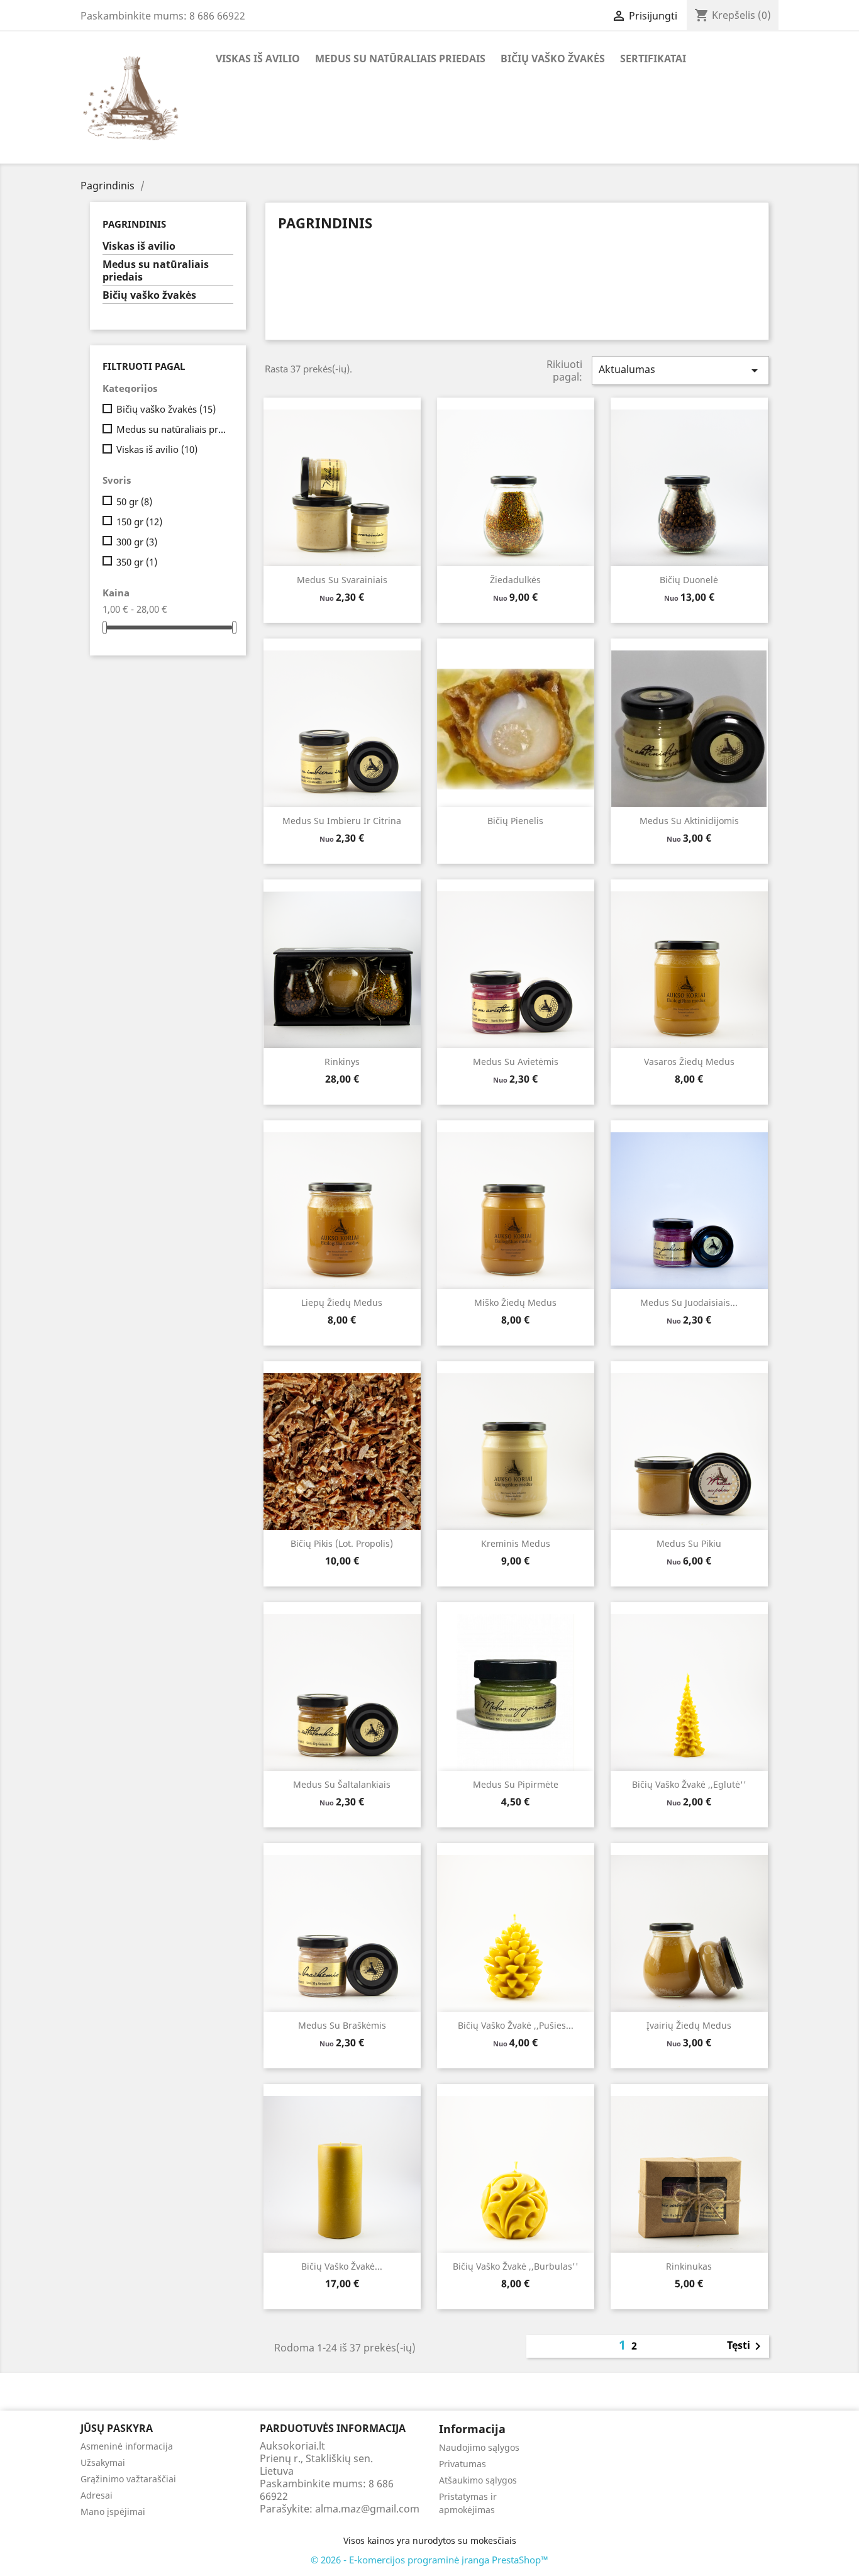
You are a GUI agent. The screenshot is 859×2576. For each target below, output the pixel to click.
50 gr (134, 501)
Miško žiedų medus (515, 1302)
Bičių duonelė (689, 580)
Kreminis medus (516, 1543)
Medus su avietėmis (516, 1062)
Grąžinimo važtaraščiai (128, 2479)
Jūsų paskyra (117, 2428)
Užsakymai (103, 2462)
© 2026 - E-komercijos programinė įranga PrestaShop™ (429, 2560)
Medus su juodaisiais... (689, 1302)
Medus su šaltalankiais (342, 1784)
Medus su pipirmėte (516, 1784)
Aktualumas (680, 370)
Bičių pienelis (515, 821)
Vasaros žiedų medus (689, 1062)
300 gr (137, 542)
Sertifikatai (653, 59)
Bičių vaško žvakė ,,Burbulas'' (516, 2266)
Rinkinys (342, 1062)
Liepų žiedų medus (342, 1302)
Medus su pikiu (689, 1543)
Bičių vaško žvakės (553, 59)
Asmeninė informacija (127, 2446)
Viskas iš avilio (258, 59)
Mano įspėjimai (113, 2512)
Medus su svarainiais (342, 580)
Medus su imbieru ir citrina (342, 821)
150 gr (139, 521)
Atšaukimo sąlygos (478, 2480)
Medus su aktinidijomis (689, 821)
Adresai (97, 2495)
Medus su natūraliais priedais (400, 59)
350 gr (137, 562)
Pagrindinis (134, 224)
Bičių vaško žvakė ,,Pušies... (516, 2025)
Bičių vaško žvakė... (342, 2266)
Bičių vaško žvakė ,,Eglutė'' (689, 1784)
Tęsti (746, 2346)
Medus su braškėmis (342, 2025)
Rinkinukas (689, 2266)
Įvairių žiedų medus (689, 2025)
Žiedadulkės (515, 580)
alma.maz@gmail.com (367, 2509)
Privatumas (463, 2464)
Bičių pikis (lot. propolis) (342, 1543)
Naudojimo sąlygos (479, 2447)
